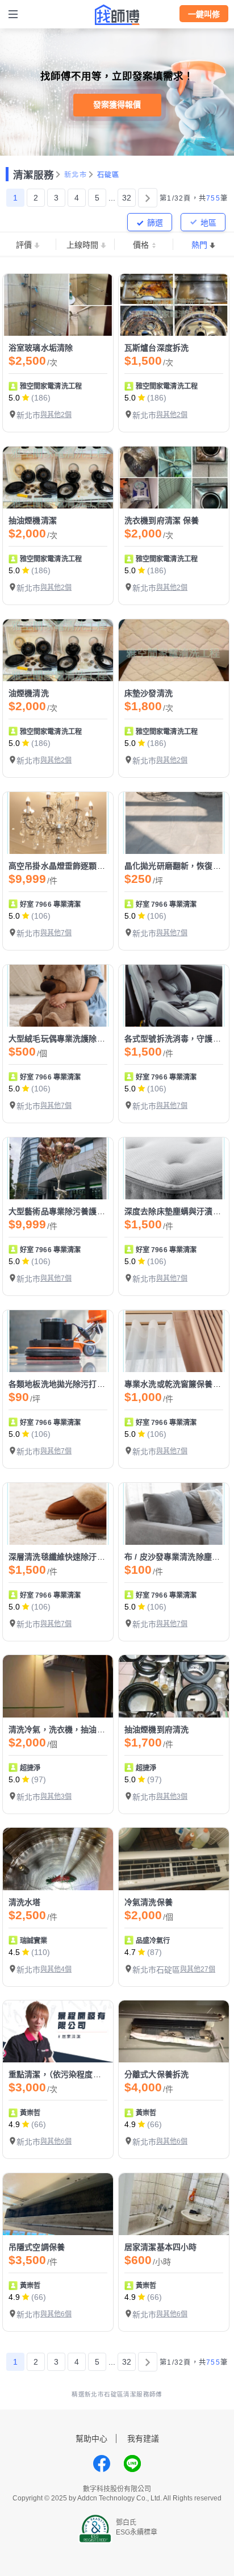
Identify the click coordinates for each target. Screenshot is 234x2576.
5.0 (14, 398)
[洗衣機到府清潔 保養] (174, 478)
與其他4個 (56, 1969)
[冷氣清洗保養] (174, 1859)
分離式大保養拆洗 (156, 2074)
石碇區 (108, 175)
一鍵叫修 (204, 14)
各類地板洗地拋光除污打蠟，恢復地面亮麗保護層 (97, 1384)
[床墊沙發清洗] (174, 650)
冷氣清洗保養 (149, 1902)
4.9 (14, 2124)
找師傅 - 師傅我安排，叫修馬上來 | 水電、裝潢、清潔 (117, 15)
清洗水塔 (25, 1902)
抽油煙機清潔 (33, 520)
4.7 (130, 1952)
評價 (24, 245)
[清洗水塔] (58, 1859)
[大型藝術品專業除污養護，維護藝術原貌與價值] (58, 1168)
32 (127, 198)
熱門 (199, 245)
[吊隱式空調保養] (58, 2204)
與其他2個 (56, 415)
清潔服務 (34, 175)
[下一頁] (148, 198)
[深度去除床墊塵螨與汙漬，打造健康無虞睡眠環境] (174, 1168)
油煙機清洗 (29, 693)
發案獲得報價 (117, 105)
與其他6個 (56, 2141)
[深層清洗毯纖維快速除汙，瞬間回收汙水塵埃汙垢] (58, 1514)
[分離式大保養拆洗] (174, 2031)
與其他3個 (56, 1796)
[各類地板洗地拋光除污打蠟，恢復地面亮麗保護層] (58, 1341)
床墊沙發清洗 (149, 693)
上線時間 (82, 245)
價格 (141, 245)
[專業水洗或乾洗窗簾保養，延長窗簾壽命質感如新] (174, 1341)
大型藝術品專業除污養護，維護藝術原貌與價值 (93, 1211)
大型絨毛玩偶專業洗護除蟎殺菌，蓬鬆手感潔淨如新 (101, 1039)
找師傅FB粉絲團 (102, 2464)
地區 (208, 223)
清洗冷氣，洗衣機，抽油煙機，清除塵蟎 (81, 1729)
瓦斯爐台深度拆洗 (156, 348)
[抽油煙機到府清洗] (174, 1686)
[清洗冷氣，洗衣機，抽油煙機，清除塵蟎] (58, 1686)
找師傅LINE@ (132, 2464)
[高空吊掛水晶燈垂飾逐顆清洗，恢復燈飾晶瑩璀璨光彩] (58, 823)
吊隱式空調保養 (37, 2247)
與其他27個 (198, 1969)
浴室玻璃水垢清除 (41, 348)
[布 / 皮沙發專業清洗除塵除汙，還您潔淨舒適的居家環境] (174, 1514)
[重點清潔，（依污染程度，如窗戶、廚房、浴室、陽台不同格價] (58, 2031)
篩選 (155, 223)
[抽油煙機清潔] (58, 478)
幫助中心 (91, 2439)
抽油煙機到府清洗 (156, 1729)
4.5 (14, 1952)
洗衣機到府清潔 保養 (162, 520)
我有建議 (143, 2439)
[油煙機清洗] (58, 650)
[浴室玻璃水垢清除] (58, 305)
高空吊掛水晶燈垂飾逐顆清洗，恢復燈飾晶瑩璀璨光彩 (105, 866)
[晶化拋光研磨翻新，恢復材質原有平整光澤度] (174, 823)
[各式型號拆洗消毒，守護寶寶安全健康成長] (174, 996)
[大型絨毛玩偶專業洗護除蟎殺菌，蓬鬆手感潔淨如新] (58, 996)
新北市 (76, 175)
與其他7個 (56, 933)
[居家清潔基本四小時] (174, 2204)
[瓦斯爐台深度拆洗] (174, 305)
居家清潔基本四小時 (160, 2247)
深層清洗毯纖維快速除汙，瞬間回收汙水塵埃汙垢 (97, 1557)
